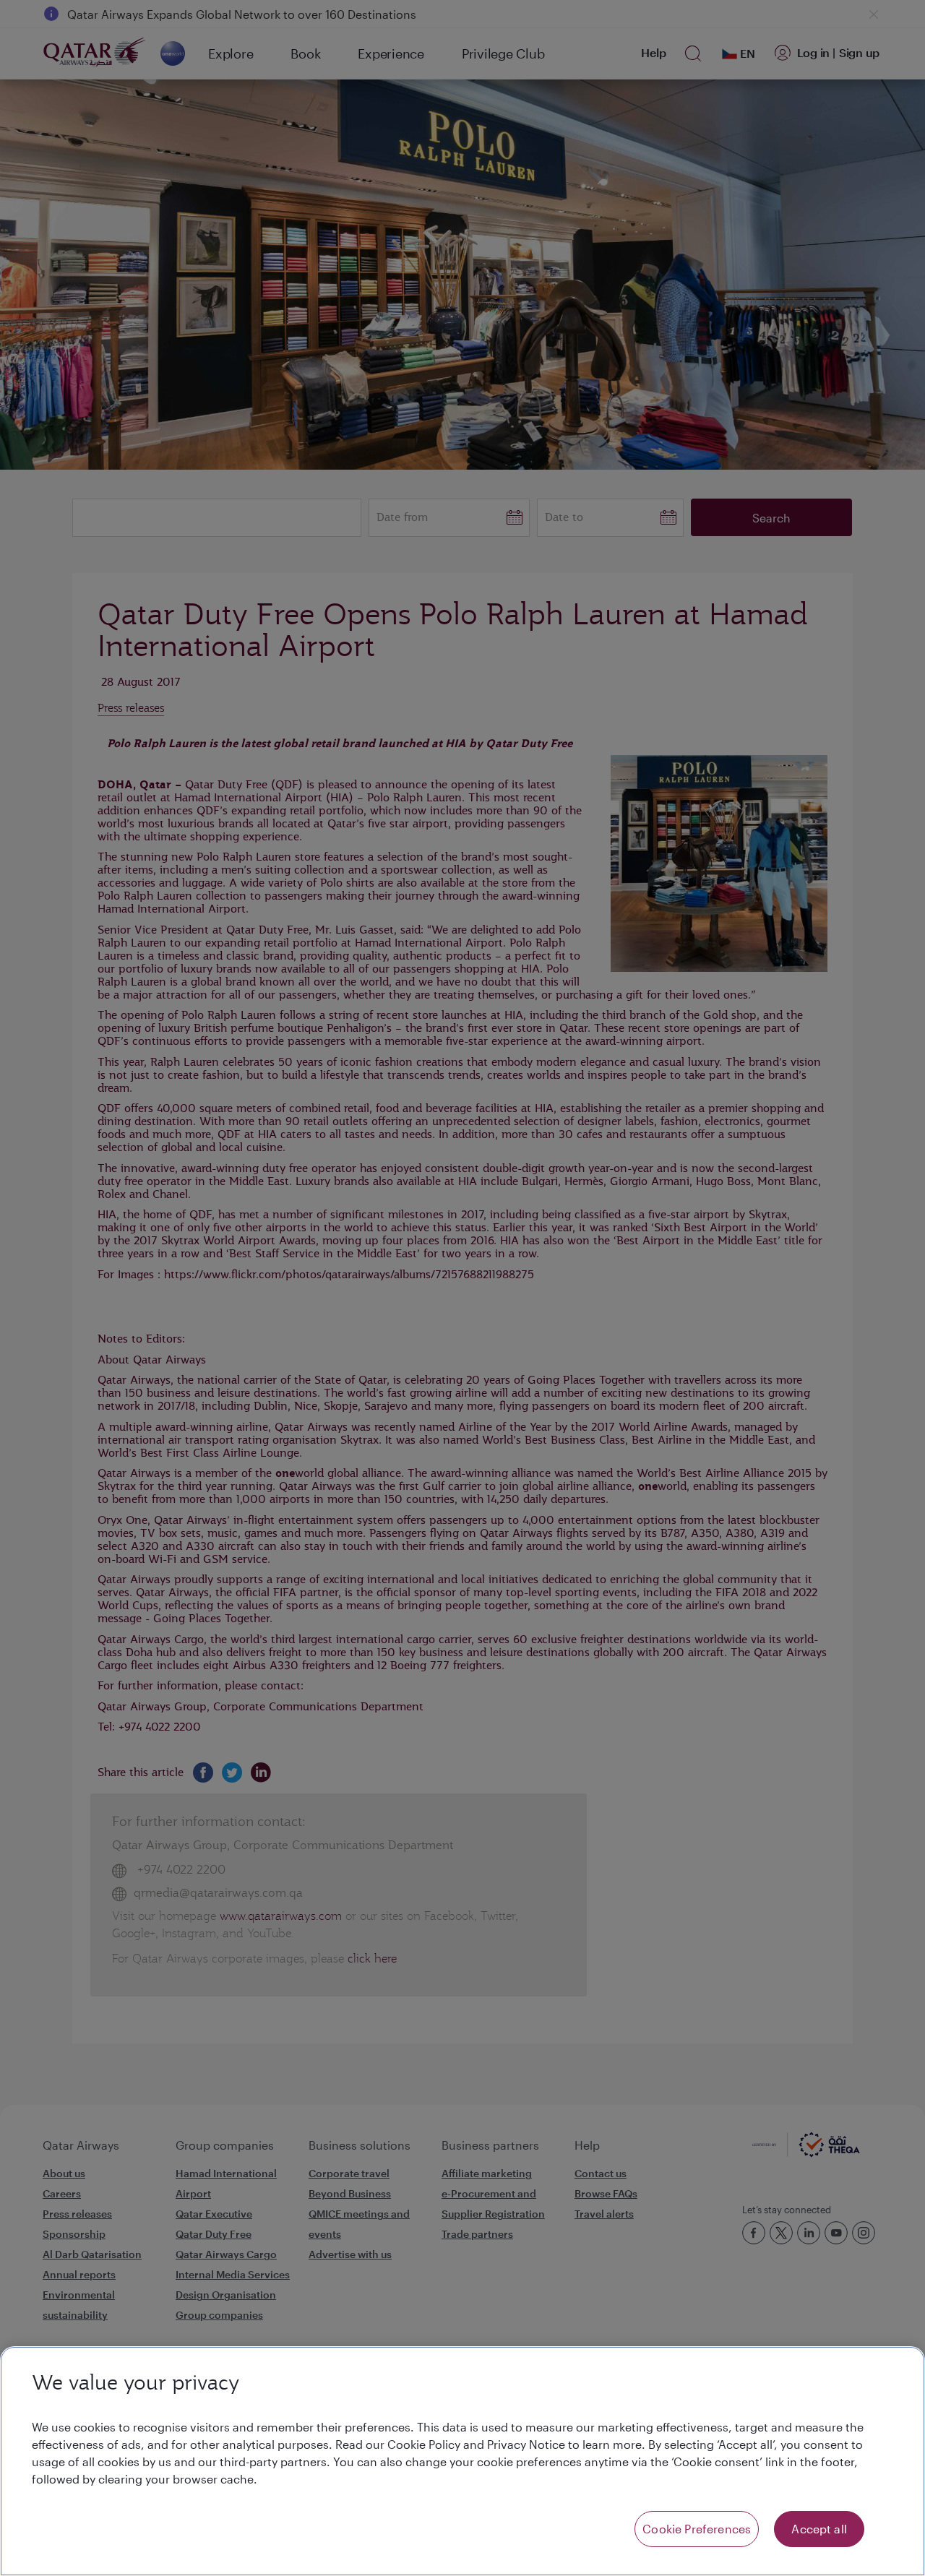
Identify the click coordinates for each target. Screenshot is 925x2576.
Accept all (819, 2529)
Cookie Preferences (697, 2529)
